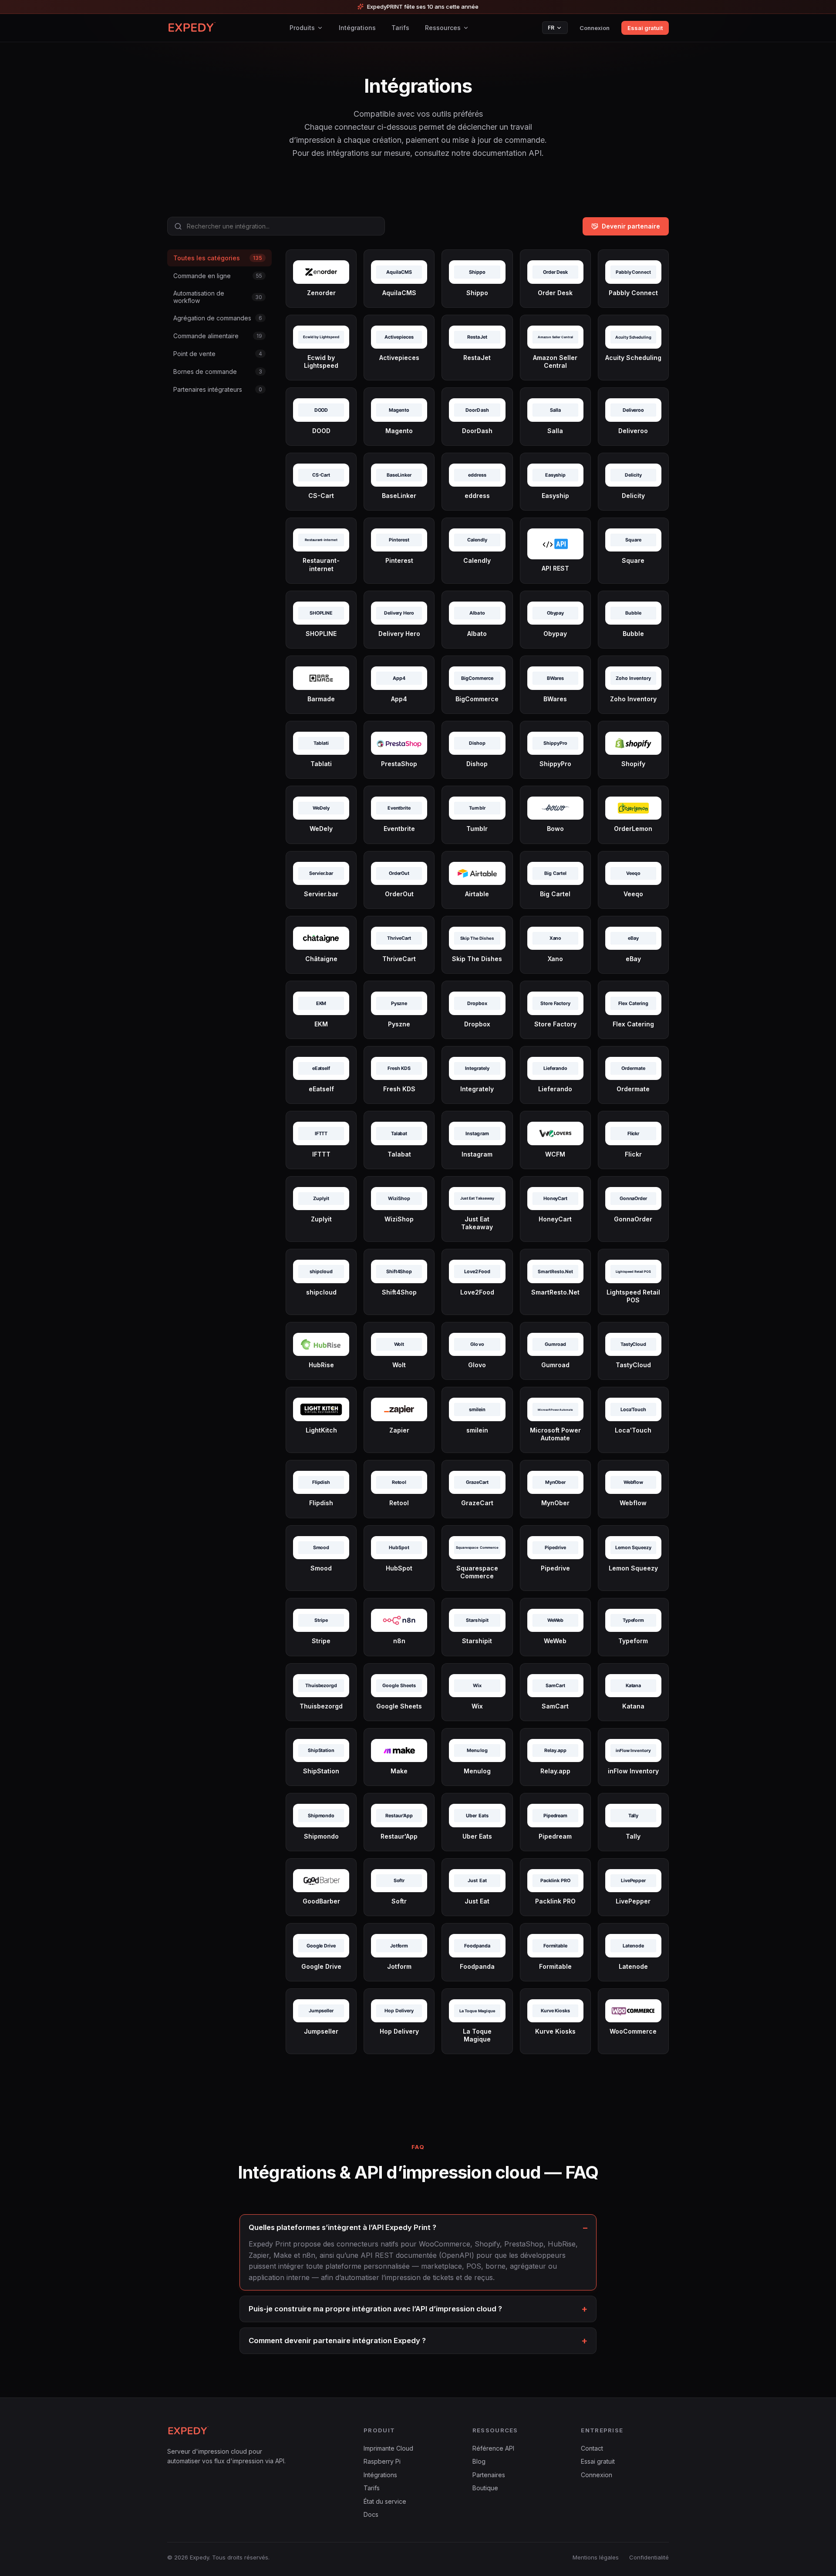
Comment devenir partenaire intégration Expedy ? (337, 2341)
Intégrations (357, 28)
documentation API (507, 153)
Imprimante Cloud (388, 2448)
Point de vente (218, 354)
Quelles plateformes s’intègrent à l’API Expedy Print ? (342, 2227)
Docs (371, 2514)
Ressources (443, 28)
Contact (592, 2448)
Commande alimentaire (218, 336)
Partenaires (489, 2475)
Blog (479, 2461)
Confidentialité (649, 2557)
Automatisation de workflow (218, 297)
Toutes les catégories (218, 258)
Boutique (485, 2488)
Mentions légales (596, 2557)
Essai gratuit (645, 28)
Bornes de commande (218, 372)
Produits (302, 28)
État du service (385, 2501)
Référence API (493, 2448)
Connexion (595, 28)
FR (551, 28)
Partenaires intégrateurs (218, 389)
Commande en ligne (218, 276)
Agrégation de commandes (218, 318)
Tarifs (400, 28)
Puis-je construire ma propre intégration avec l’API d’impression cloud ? (375, 2309)
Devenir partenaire (631, 226)
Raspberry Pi (382, 2461)
